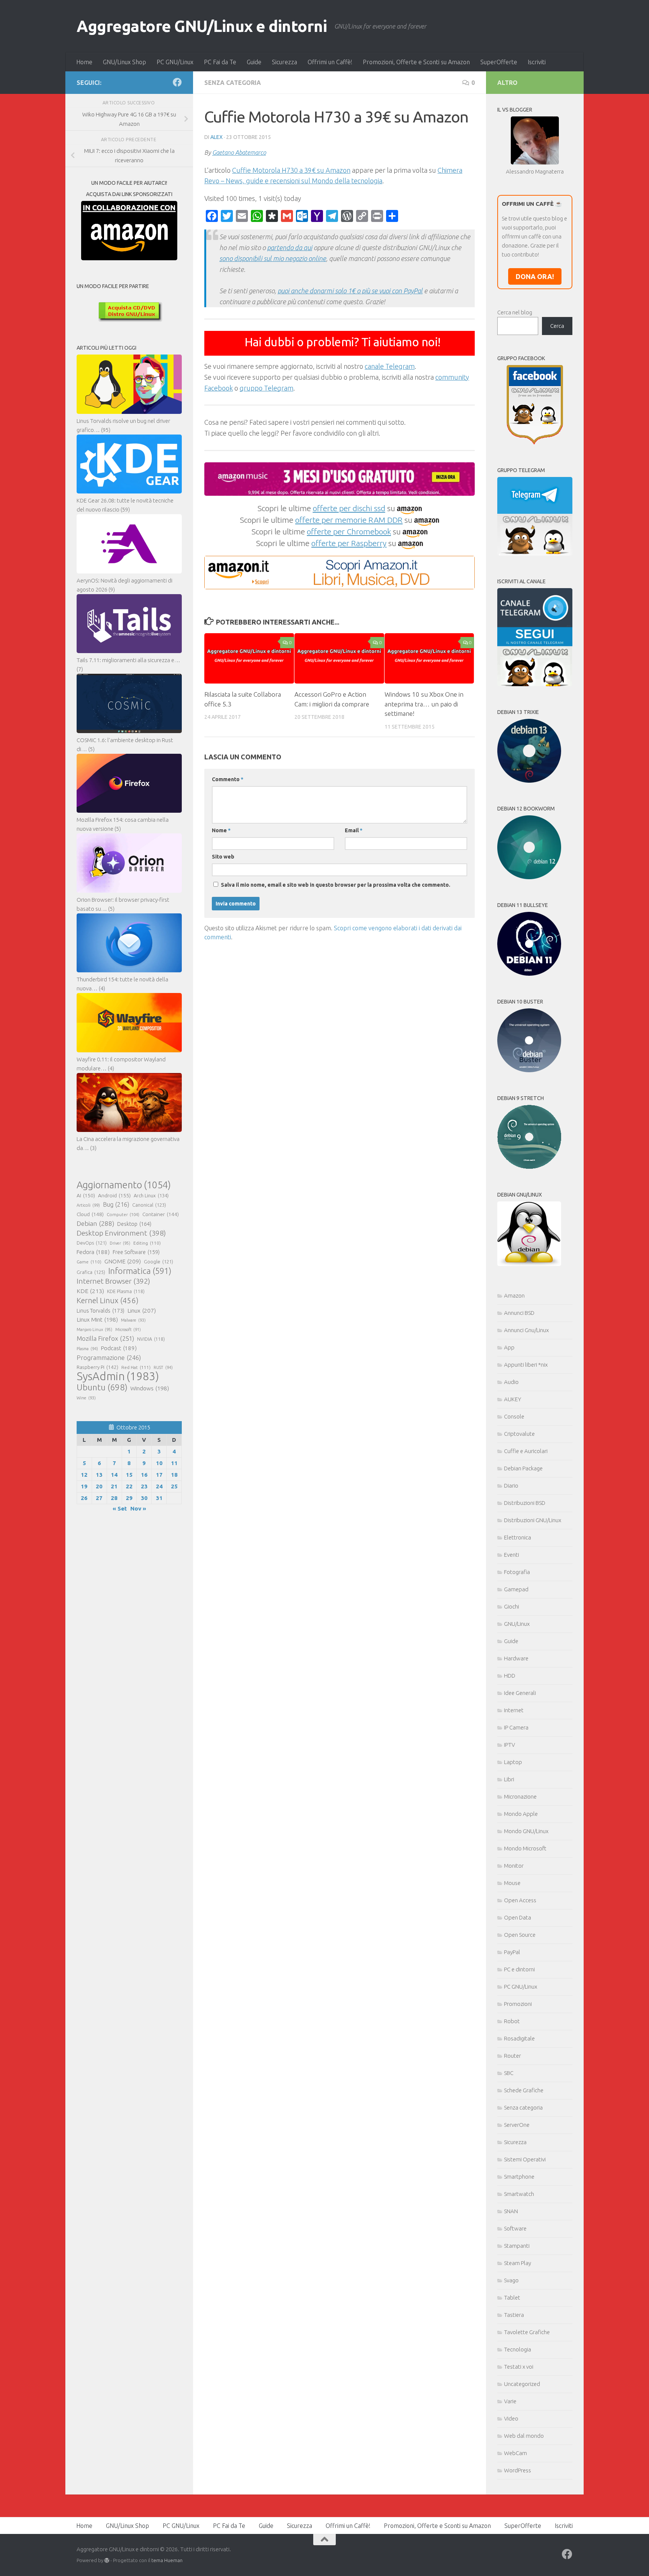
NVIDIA (151, 1339)
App (509, 1347)
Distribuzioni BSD (525, 1503)
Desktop (134, 1224)
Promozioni (518, 2004)
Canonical (149, 1205)
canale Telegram (390, 366)
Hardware (516, 1658)
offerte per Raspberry (349, 543)
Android (114, 1195)
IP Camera (516, 1727)
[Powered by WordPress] (107, 2560)
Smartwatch (519, 2194)
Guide (254, 62)
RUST (163, 1367)
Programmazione (109, 1357)
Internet (514, 1710)
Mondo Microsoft (525, 1848)
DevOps (92, 1243)
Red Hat (136, 1367)
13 (99, 1475)
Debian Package (523, 1468)
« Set (120, 1508)
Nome (221, 830)
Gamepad (516, 1589)
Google (158, 1262)
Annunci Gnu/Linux (526, 1330)
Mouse (512, 1883)
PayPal (512, 1952)
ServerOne (517, 2125)
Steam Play (518, 2263)
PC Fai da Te (220, 62)
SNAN (511, 2211)
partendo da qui (290, 247)
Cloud (90, 1214)
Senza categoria (233, 83)
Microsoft (128, 1329)
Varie (510, 2401)
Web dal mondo (524, 2436)
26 (84, 1498)
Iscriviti (537, 62)
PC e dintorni (519, 1969)
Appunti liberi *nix (526, 1365)
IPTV (509, 1745)
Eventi (512, 1555)
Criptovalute (519, 1434)
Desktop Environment (121, 1233)
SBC (509, 2073)
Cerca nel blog (515, 312)
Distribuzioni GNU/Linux (533, 1520)
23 (144, 1486)
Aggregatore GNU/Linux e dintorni (202, 26)
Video (511, 2418)
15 (129, 1475)
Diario (511, 1486)
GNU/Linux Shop (125, 62)
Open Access (520, 1900)
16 (144, 1475)
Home (84, 62)
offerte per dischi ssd (349, 508)
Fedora (93, 1252)
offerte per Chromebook (349, 531)
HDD (510, 1676)
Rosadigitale (519, 2038)
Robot (512, 2021)
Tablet (512, 2298)
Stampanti (517, 2246)
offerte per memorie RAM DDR (349, 520)
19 (84, 1486)
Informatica (140, 1271)
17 (159, 1475)
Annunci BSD (519, 1313)
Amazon (514, 1296)
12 (84, 1475)
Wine (86, 1398)
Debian (95, 1223)
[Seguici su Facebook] (177, 82)
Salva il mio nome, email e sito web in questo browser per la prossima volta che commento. (336, 885)
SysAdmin (118, 1376)
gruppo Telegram (266, 388)
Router (512, 2056)
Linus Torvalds (100, 1311)
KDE (90, 1291)
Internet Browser (113, 1281)
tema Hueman (167, 2560)
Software (515, 2228)
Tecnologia (518, 2349)
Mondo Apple (521, 1814)
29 (129, 1498)
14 (114, 1475)
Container (161, 1214)
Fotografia (517, 1572)
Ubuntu (102, 1387)
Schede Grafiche (524, 2090)
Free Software (136, 1252)
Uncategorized (522, 2384)
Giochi (512, 1606)
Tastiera (514, 2315)
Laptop (513, 1762)
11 (174, 1463)
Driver (120, 1243)
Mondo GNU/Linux (526, 1831)
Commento (228, 779)
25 (174, 1486)
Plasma (87, 1349)
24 (159, 1486)
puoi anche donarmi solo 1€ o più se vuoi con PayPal (350, 291)
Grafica (91, 1272)
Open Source (520, 1935)
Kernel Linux (108, 1300)
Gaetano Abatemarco (239, 152)
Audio (511, 1382)
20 (99, 1486)
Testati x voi (519, 2367)
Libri (509, 1779)
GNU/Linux (517, 1624)
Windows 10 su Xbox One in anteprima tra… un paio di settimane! (424, 704)
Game (89, 1262)
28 (114, 1498)
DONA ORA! (535, 276)
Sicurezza (285, 62)
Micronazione (520, 1797)
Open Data (518, 1917)
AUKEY (513, 1399)
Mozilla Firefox (105, 1338)
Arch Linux (151, 1195)
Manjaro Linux (94, 1329)
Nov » (138, 1508)
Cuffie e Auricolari (526, 1451)
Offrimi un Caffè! (330, 62)
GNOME (123, 1261)
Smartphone (519, 2177)
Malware (133, 1320)
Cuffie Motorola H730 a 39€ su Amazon (291, 170)
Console (514, 1416)
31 (159, 1498)
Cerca (557, 326)
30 (144, 1498)
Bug (116, 1204)
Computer (123, 1214)
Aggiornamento (124, 1185)
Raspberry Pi (97, 1367)
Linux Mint (97, 1320)
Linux (142, 1310)
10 (159, 1463)
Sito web (223, 857)
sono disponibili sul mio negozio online (273, 258)
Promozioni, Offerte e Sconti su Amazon (416, 62)
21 (114, 1486)
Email (354, 830)
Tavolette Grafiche (527, 2332)
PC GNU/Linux (175, 62)
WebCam (515, 2453)
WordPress (518, 2470)
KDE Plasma (126, 1291)
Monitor (514, 1866)
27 (99, 1498)
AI (86, 1195)
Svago (511, 2280)
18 (174, 1475)
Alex (217, 137)
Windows (150, 1388)
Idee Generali (520, 1693)
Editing (147, 1243)
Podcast (119, 1348)
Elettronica (518, 1537)
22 (129, 1486)
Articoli (88, 1205)
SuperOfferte (499, 62)
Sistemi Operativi (525, 2159)
